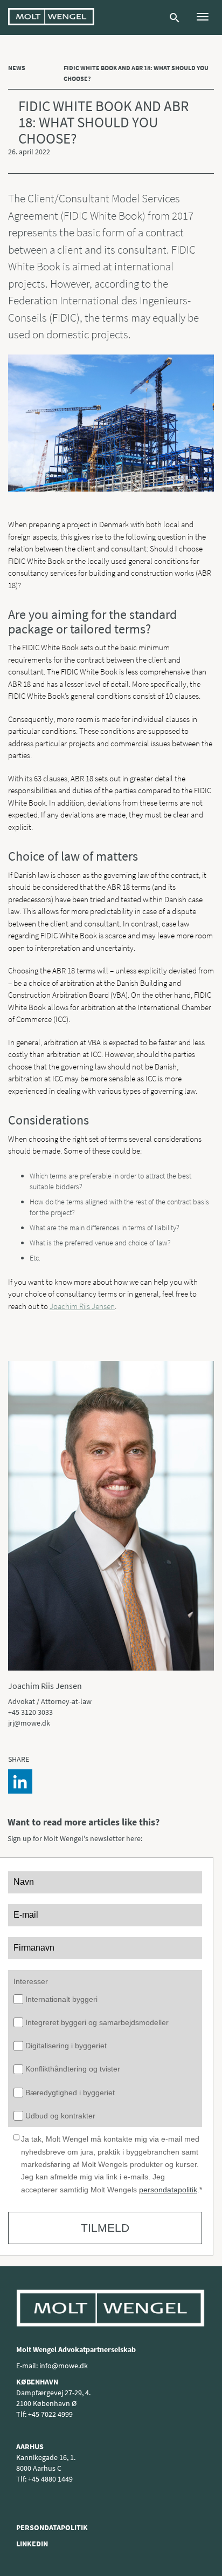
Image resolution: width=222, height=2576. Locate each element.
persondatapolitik (168, 2190)
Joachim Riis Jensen (82, 1306)
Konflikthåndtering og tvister (73, 2069)
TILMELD (105, 2228)
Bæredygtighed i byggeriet (70, 2093)
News (17, 68)
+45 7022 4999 (50, 2414)
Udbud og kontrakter (60, 2116)
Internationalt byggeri (61, 1999)
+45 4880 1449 (50, 2479)
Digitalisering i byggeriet (66, 2046)
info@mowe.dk (64, 2366)
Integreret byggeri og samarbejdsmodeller (97, 2022)
